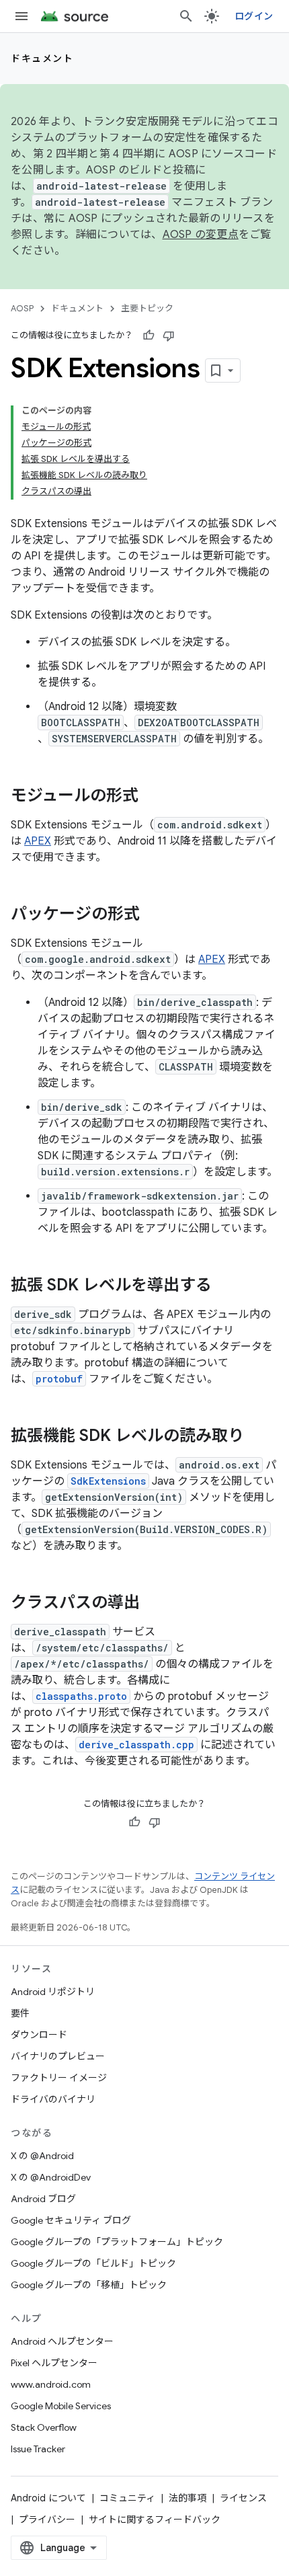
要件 (20, 2013)
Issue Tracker (38, 2449)
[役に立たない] (169, 336)
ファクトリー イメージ (59, 2078)
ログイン (254, 16)
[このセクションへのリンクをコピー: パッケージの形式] (153, 915)
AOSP (22, 308)
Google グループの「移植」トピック (89, 2285)
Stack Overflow (44, 2427)
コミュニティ (127, 2498)
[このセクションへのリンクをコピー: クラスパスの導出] (153, 1604)
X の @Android (42, 2156)
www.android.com (51, 2384)
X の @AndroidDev (51, 2177)
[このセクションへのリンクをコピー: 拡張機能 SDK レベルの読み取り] (257, 1437)
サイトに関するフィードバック (155, 2520)
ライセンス (243, 2498)
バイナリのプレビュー (58, 2056)
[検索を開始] (186, 16)
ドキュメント (42, 58)
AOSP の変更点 (201, 235)
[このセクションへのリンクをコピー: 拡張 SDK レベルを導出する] (225, 1286)
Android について (48, 2498)
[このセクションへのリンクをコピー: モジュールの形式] (152, 797)
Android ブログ (43, 2199)
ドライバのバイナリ (53, 2099)
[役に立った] (149, 336)
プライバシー (47, 2520)
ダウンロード (39, 2035)
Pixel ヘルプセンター (54, 2363)
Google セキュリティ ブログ (71, 2220)
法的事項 (188, 2498)
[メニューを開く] (22, 16)
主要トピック (147, 308)
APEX (38, 841)
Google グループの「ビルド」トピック (93, 2263)
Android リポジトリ (53, 1992)
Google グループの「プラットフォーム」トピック (117, 2242)
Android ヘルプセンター (62, 2341)
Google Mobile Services (61, 2406)
